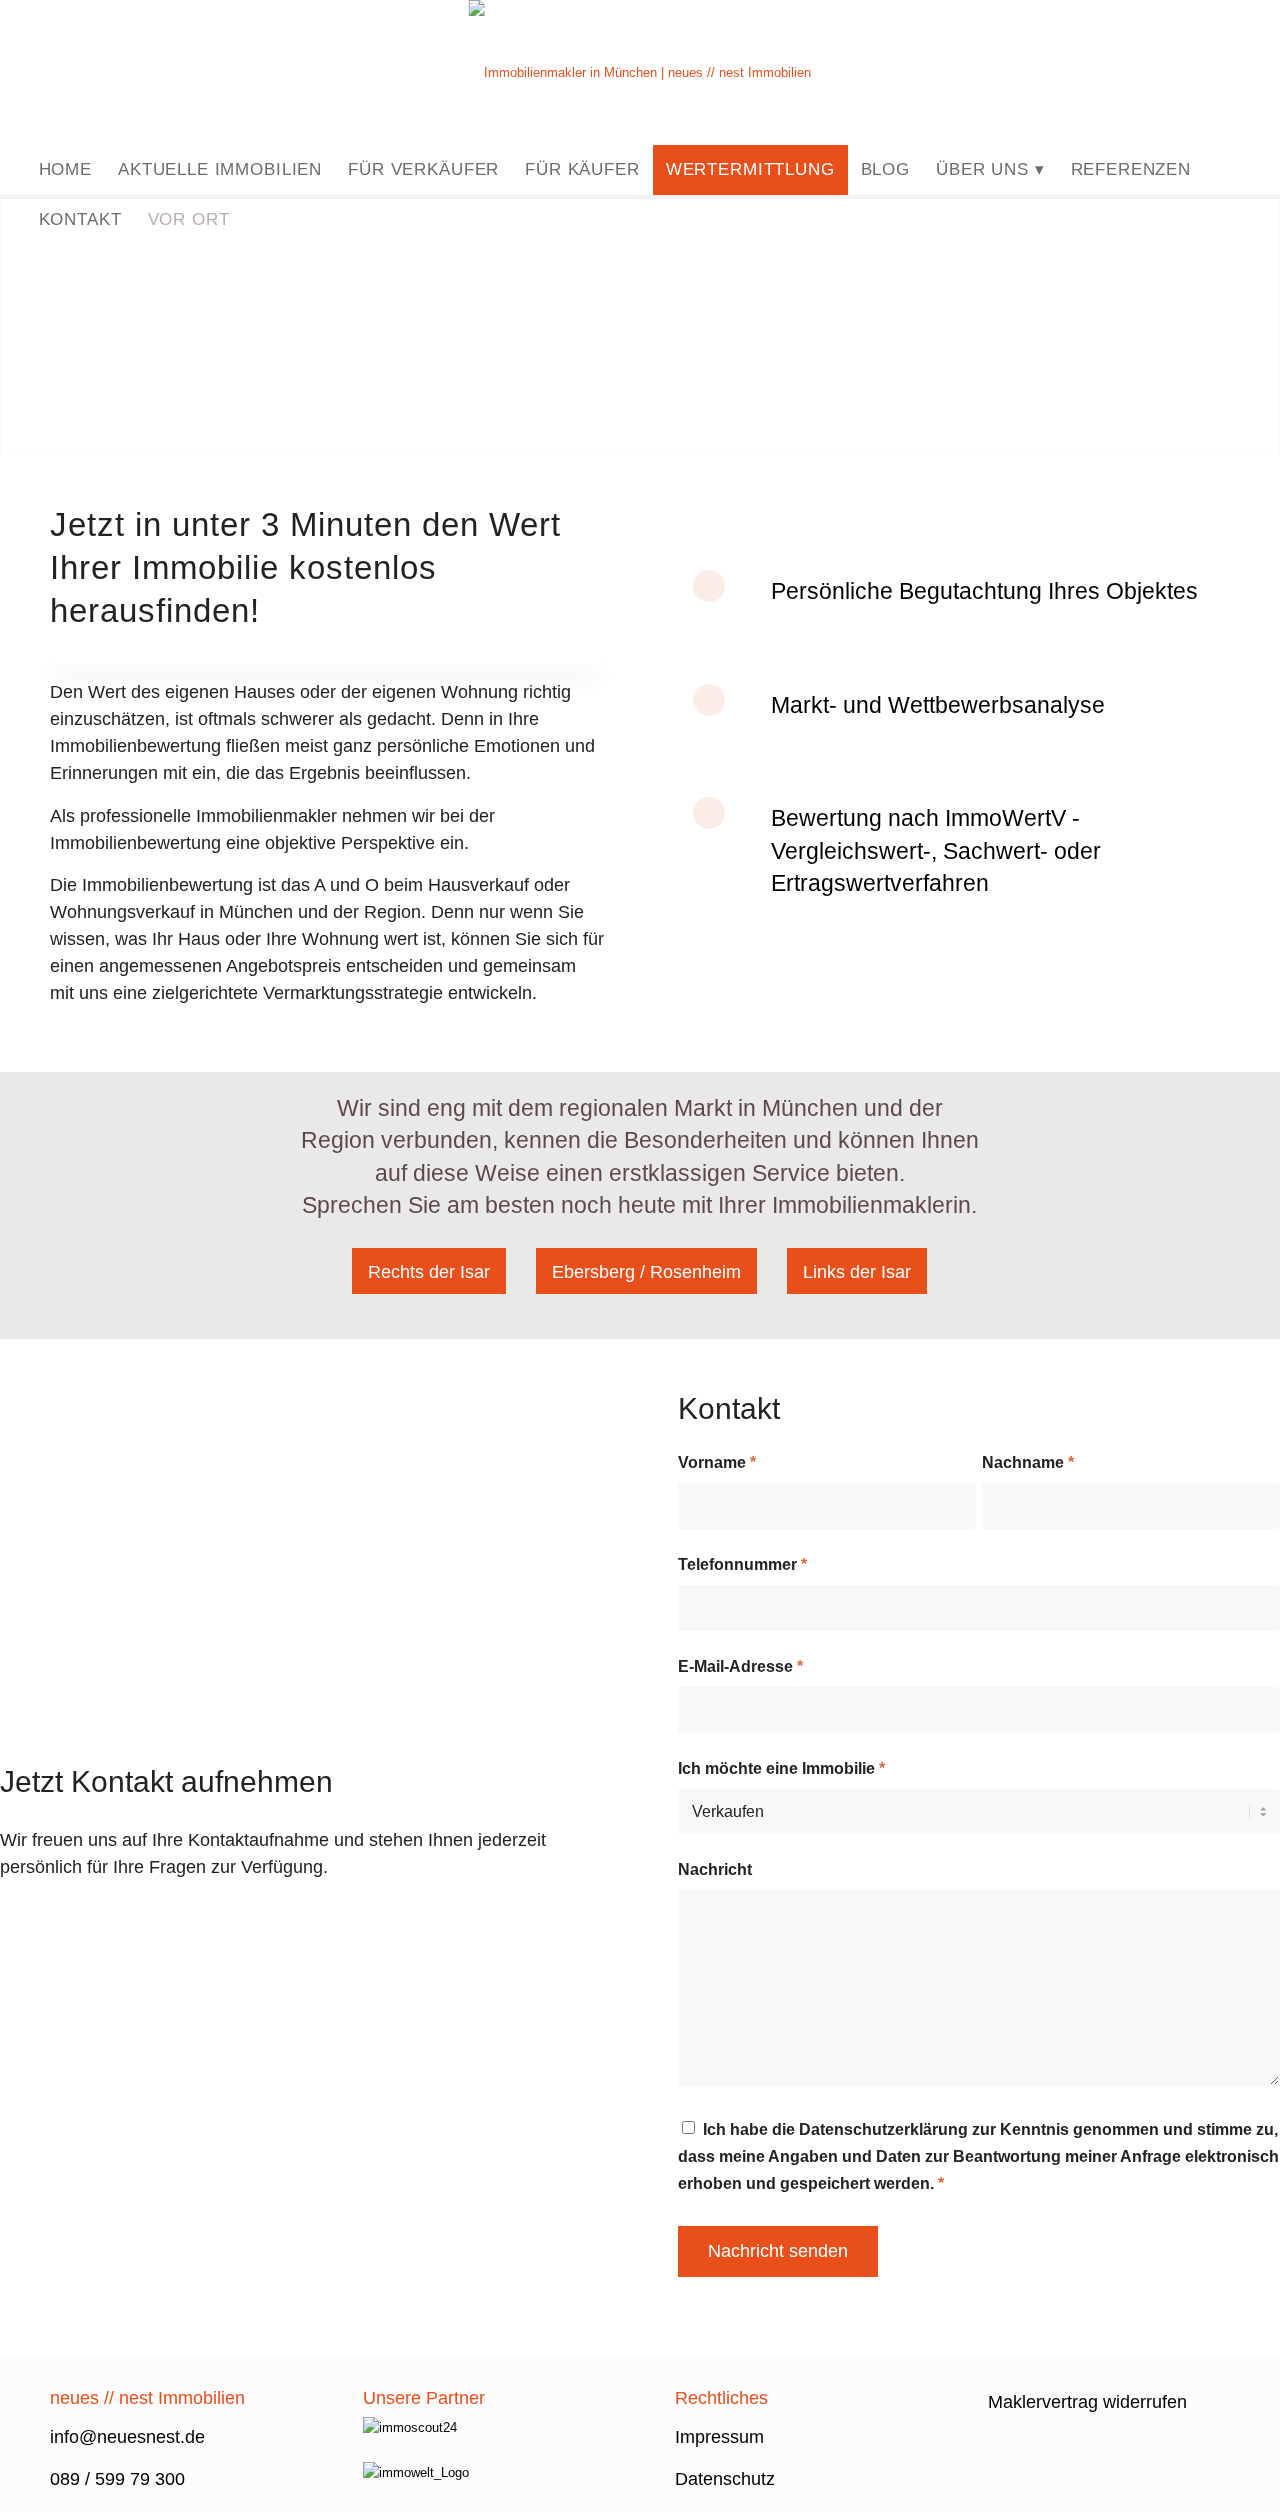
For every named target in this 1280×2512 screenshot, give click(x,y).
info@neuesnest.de (130, 2437)
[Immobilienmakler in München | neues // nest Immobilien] (639, 72)
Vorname (717, 1462)
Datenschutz (725, 2479)
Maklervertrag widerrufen (1087, 2402)
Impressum (719, 2437)
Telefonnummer (742, 1564)
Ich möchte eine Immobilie (781, 1768)
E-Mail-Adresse (740, 1666)
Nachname (1028, 1462)
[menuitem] (65, 170)
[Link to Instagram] (1239, 73)
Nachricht (715, 1869)
